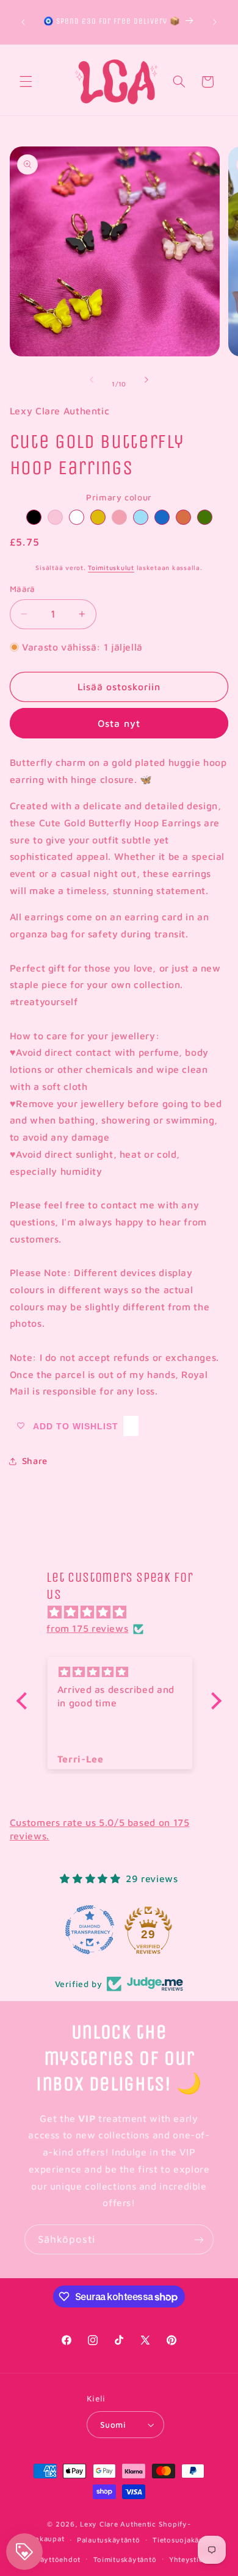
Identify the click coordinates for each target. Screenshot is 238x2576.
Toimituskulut (111, 568)
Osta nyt (119, 723)
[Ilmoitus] (215, 22)
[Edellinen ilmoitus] (23, 22)
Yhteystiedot (192, 2559)
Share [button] (35, 1461)
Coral (183, 517)
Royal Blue (162, 517)
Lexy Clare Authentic (118, 2524)
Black (34, 517)
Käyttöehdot (58, 2559)
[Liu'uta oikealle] (146, 380)
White (77, 517)
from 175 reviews (87, 1628)
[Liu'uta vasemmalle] (92, 380)
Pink (55, 517)
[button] (26, 82)
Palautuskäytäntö (109, 2540)
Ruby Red (119, 517)
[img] (125, 1612)
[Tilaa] (199, 2239)
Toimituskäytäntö (125, 2559)
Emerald (205, 517)
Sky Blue (141, 517)
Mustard (98, 517)
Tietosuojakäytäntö (188, 2540)
